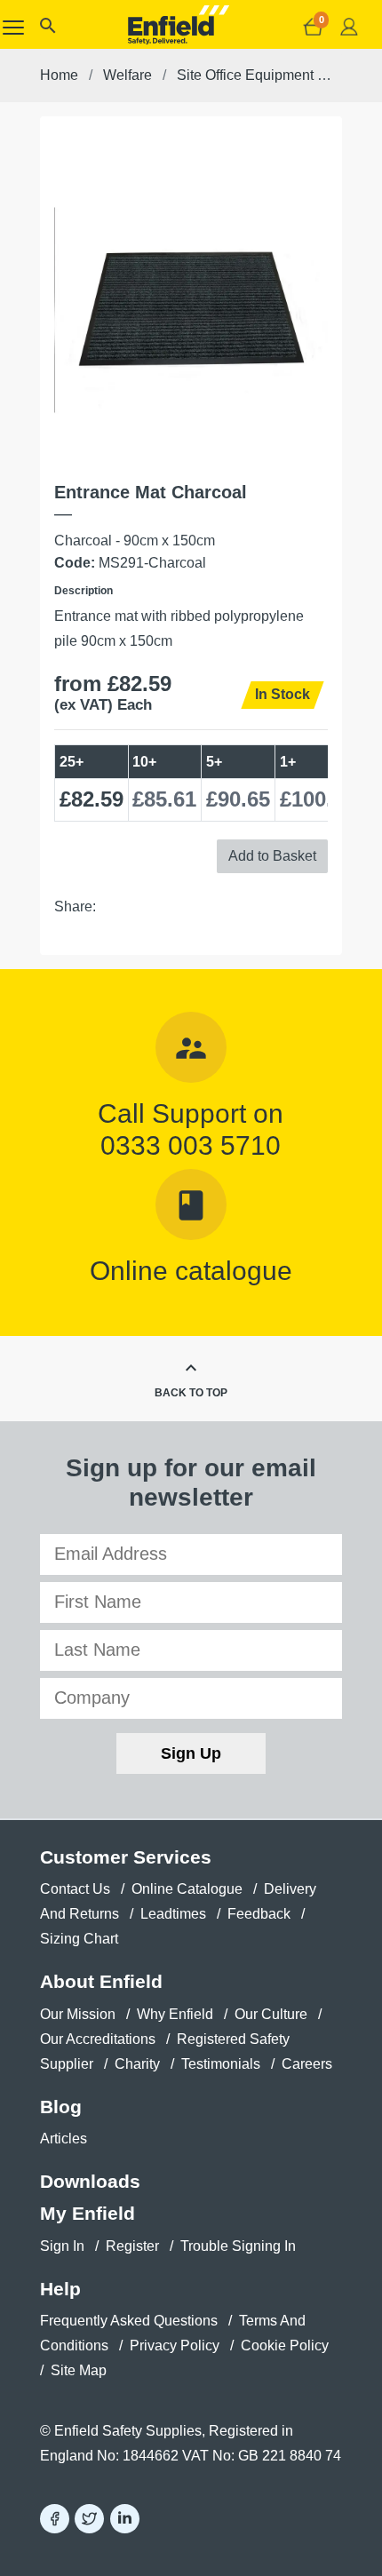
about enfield (101, 1981)
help (60, 2289)
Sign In (62, 2246)
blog (61, 2107)
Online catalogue (191, 1270)
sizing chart (79, 1939)
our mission (78, 2014)
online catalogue (187, 1889)
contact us (75, 1889)
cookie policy (285, 2345)
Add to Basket (272, 856)
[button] (47, 30)
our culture (271, 2014)
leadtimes (173, 1914)
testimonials (221, 2064)
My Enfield (88, 2213)
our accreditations (98, 2039)
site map (79, 2370)
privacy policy (175, 2345)
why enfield (175, 2014)
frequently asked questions (129, 2321)
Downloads (90, 2181)
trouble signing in (238, 2246)
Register (132, 2246)
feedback (259, 1914)
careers (307, 2064)
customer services (126, 1857)
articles (64, 2139)
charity (137, 2064)
